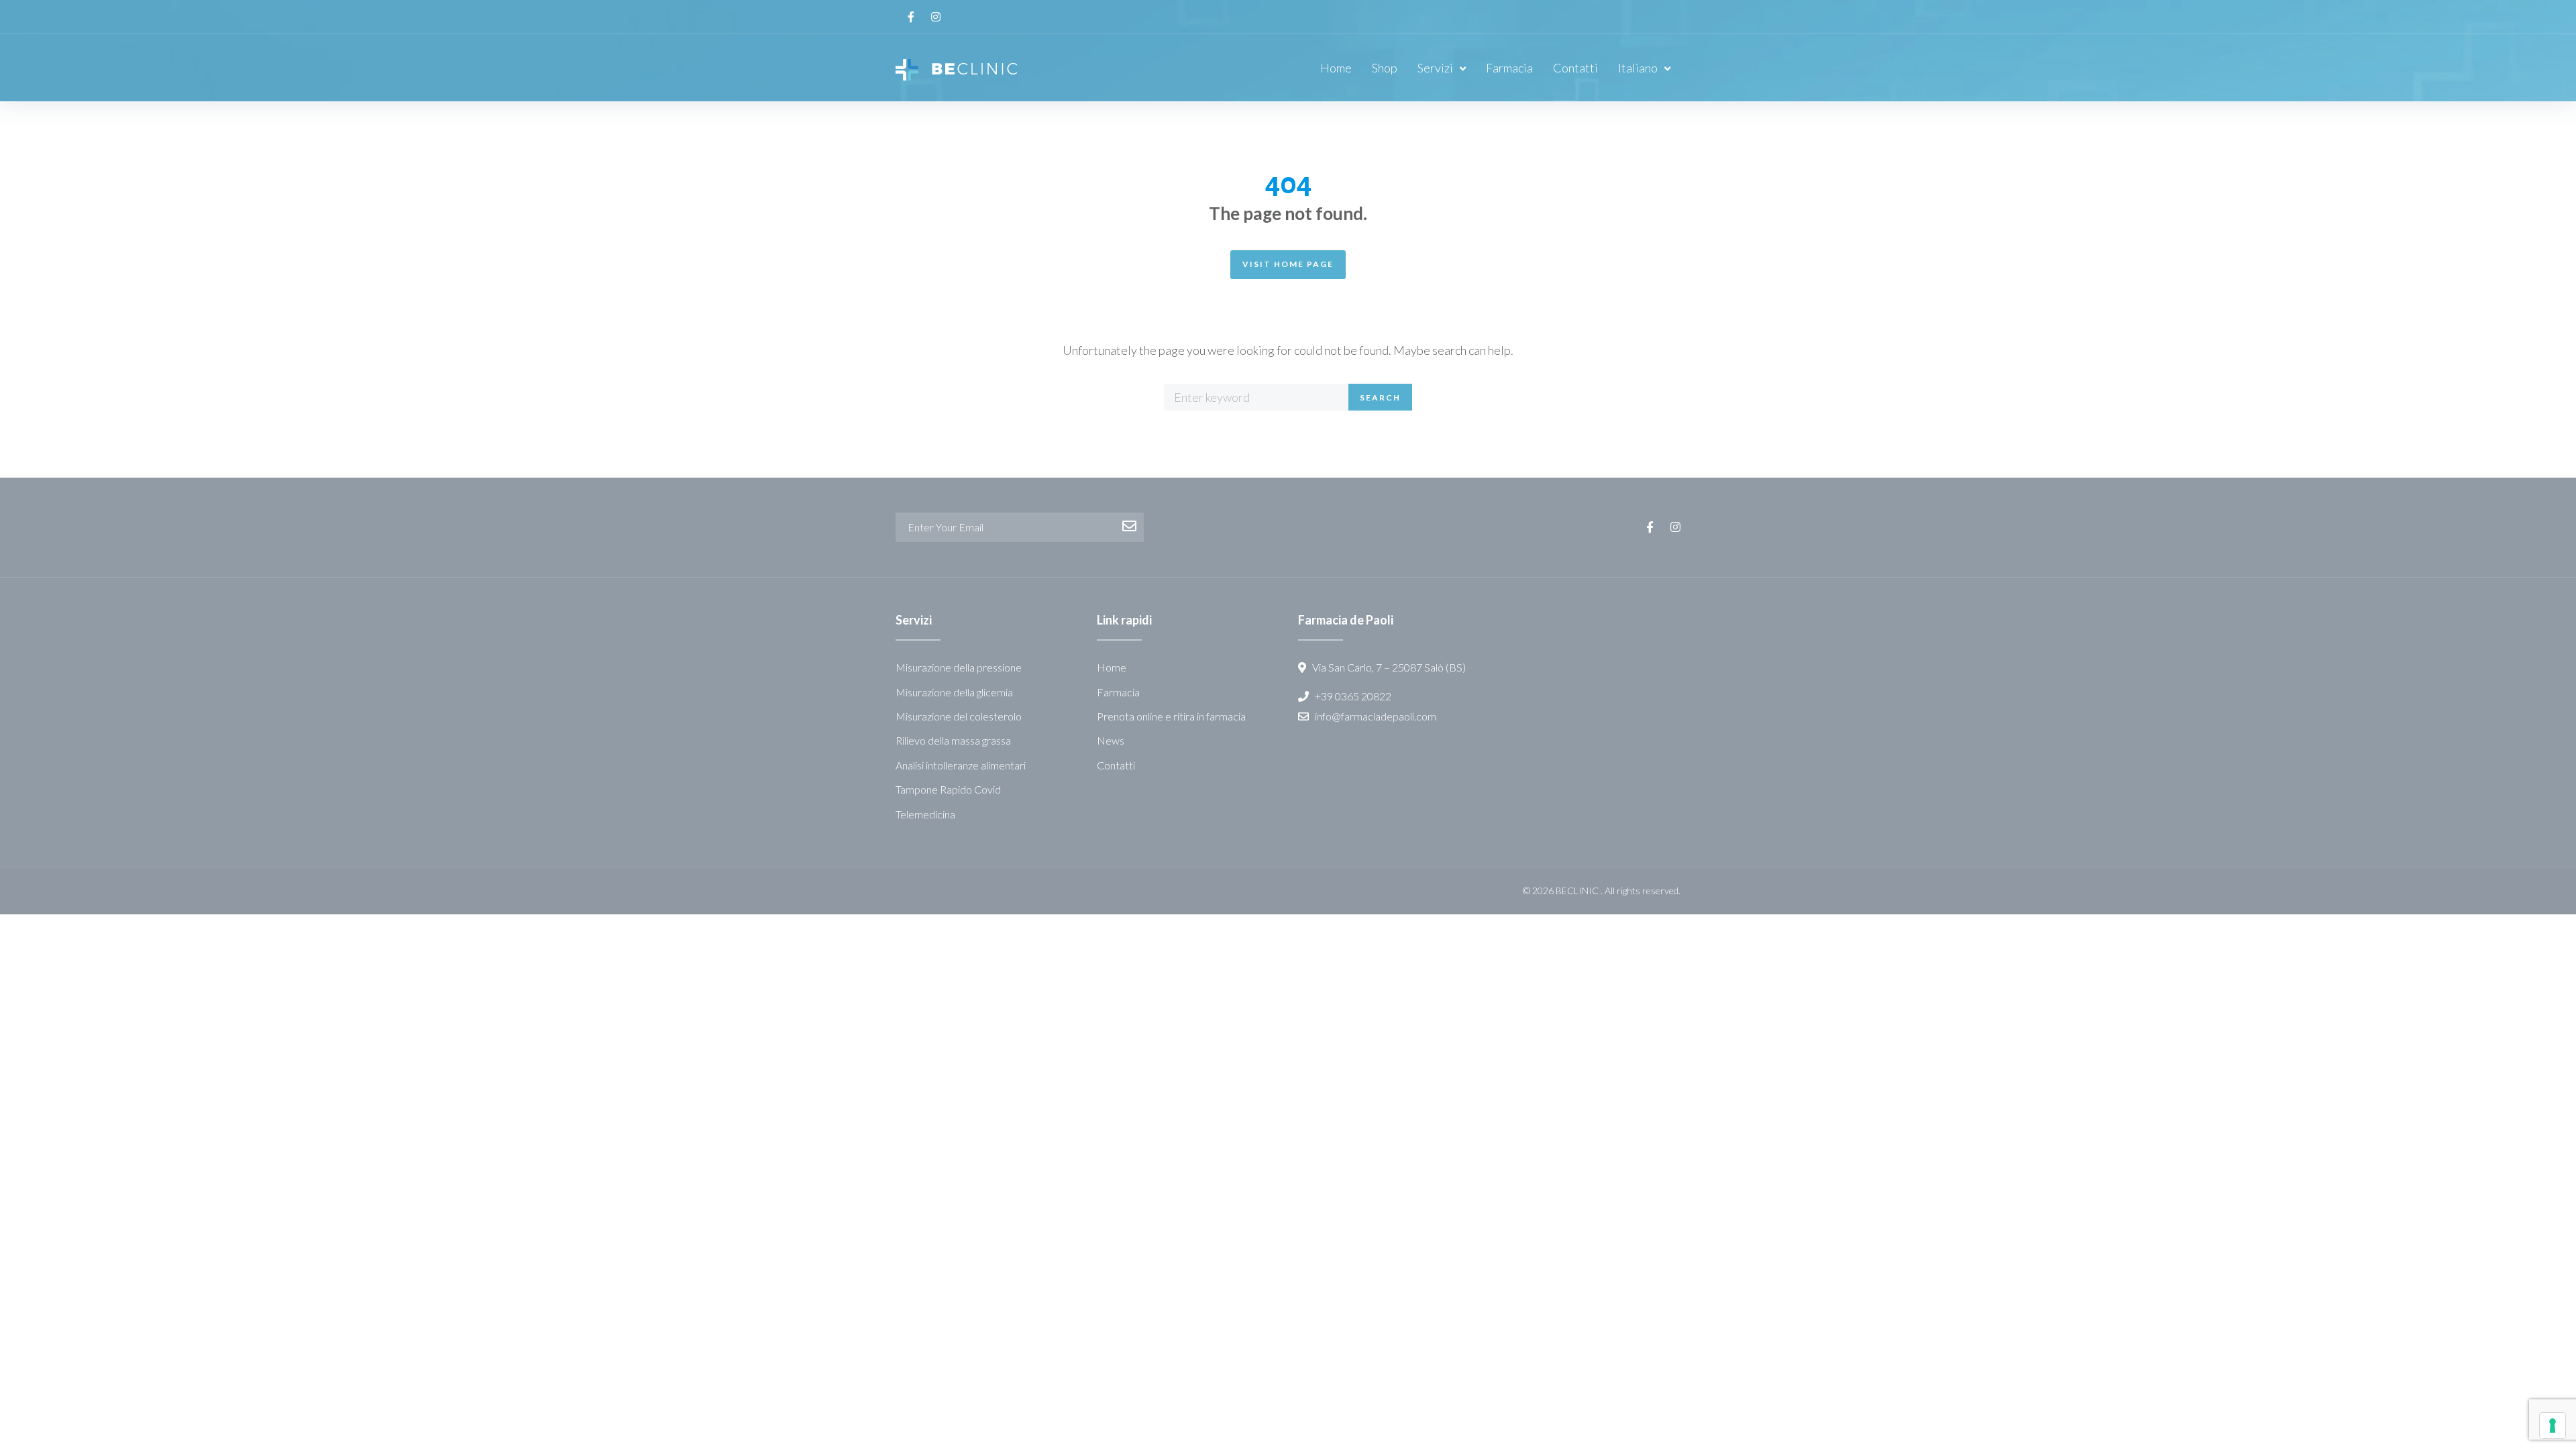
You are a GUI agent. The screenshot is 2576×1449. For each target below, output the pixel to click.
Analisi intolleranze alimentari (961, 765)
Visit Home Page (1288, 264)
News (1111, 740)
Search (1380, 397)
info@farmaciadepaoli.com (1376, 716)
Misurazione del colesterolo (959, 716)
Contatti (1116, 765)
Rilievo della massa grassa (953, 740)
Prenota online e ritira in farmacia (1171, 716)
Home (1112, 667)
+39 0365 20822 (1354, 696)
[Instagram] (936, 17)
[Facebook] (911, 17)
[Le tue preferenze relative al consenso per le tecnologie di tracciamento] (2553, 1426)
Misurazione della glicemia (954, 692)
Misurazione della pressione (959, 667)
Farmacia (1118, 692)
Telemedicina (925, 814)
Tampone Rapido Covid (948, 789)
